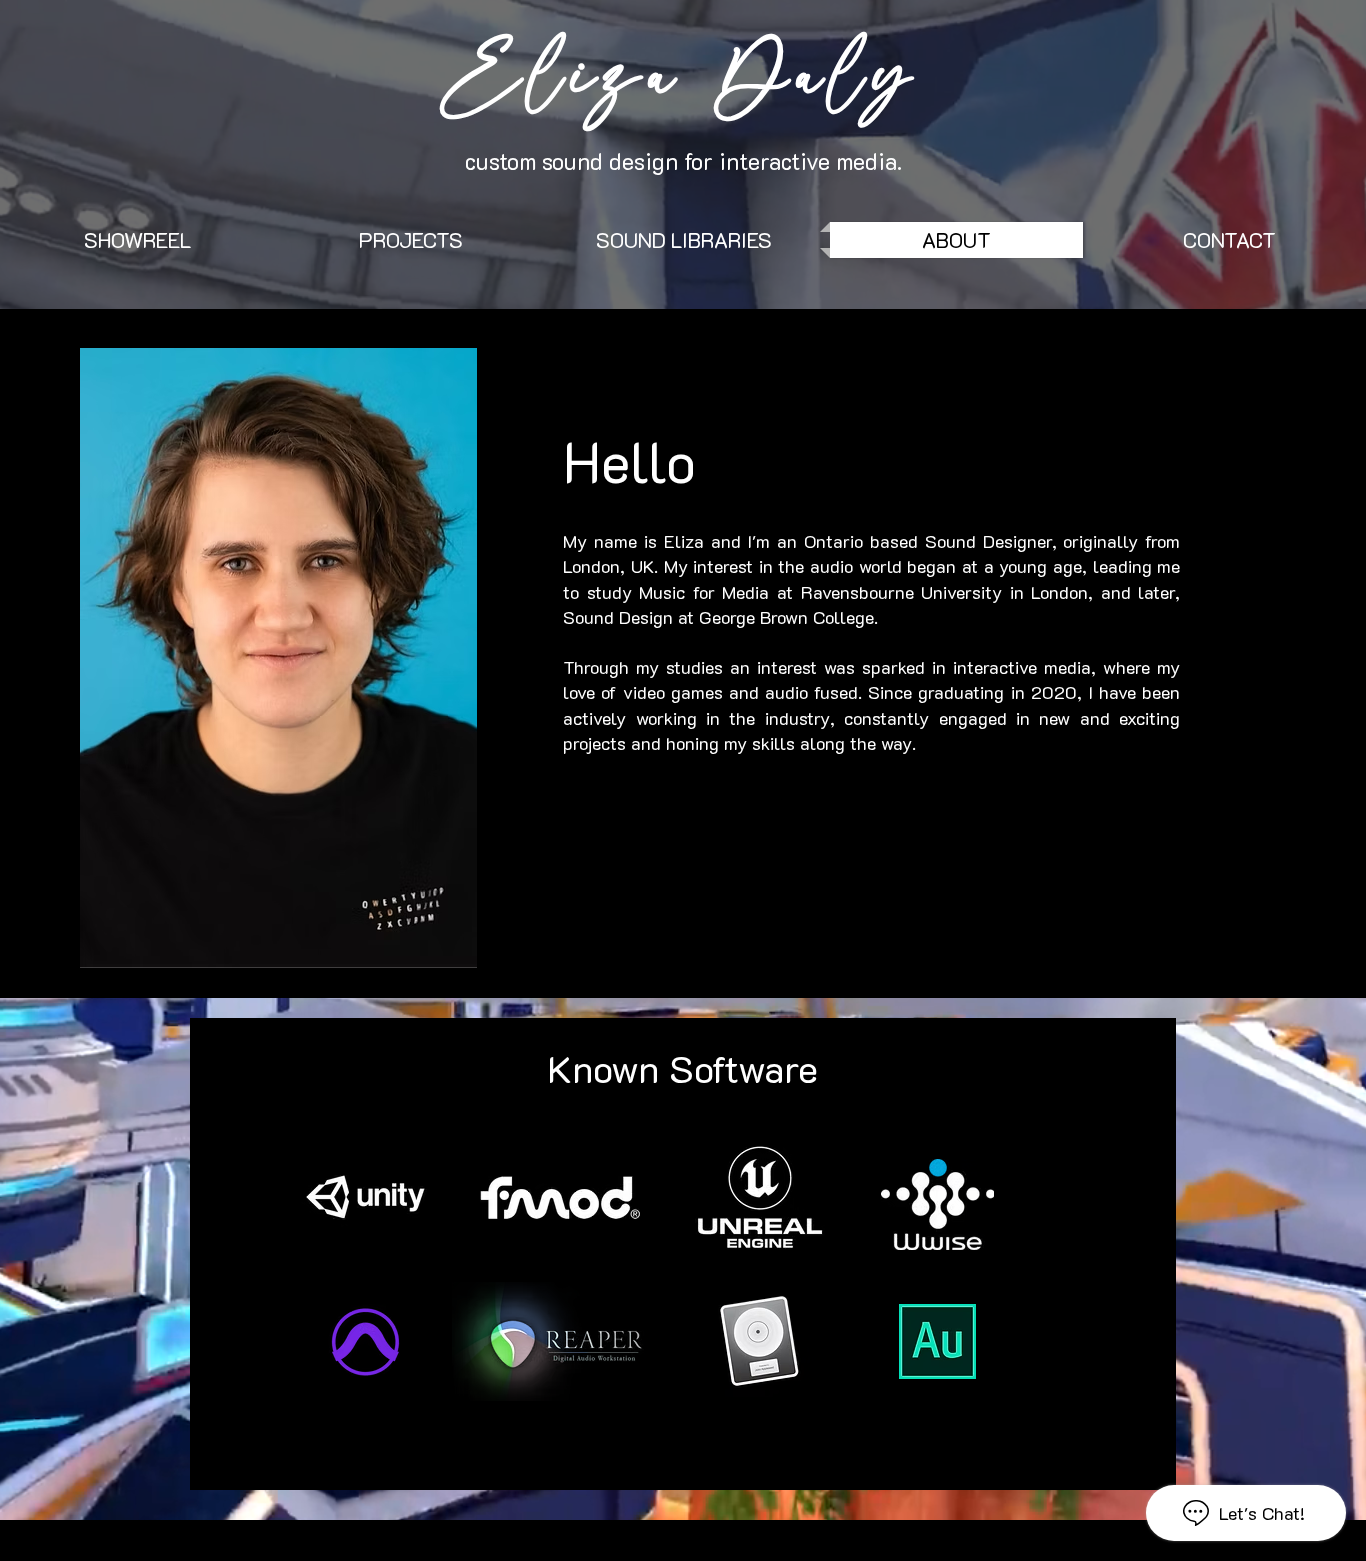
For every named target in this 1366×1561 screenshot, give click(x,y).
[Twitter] (606, 777)
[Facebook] (575, 777)
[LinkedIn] (637, 777)
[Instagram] (668, 777)
